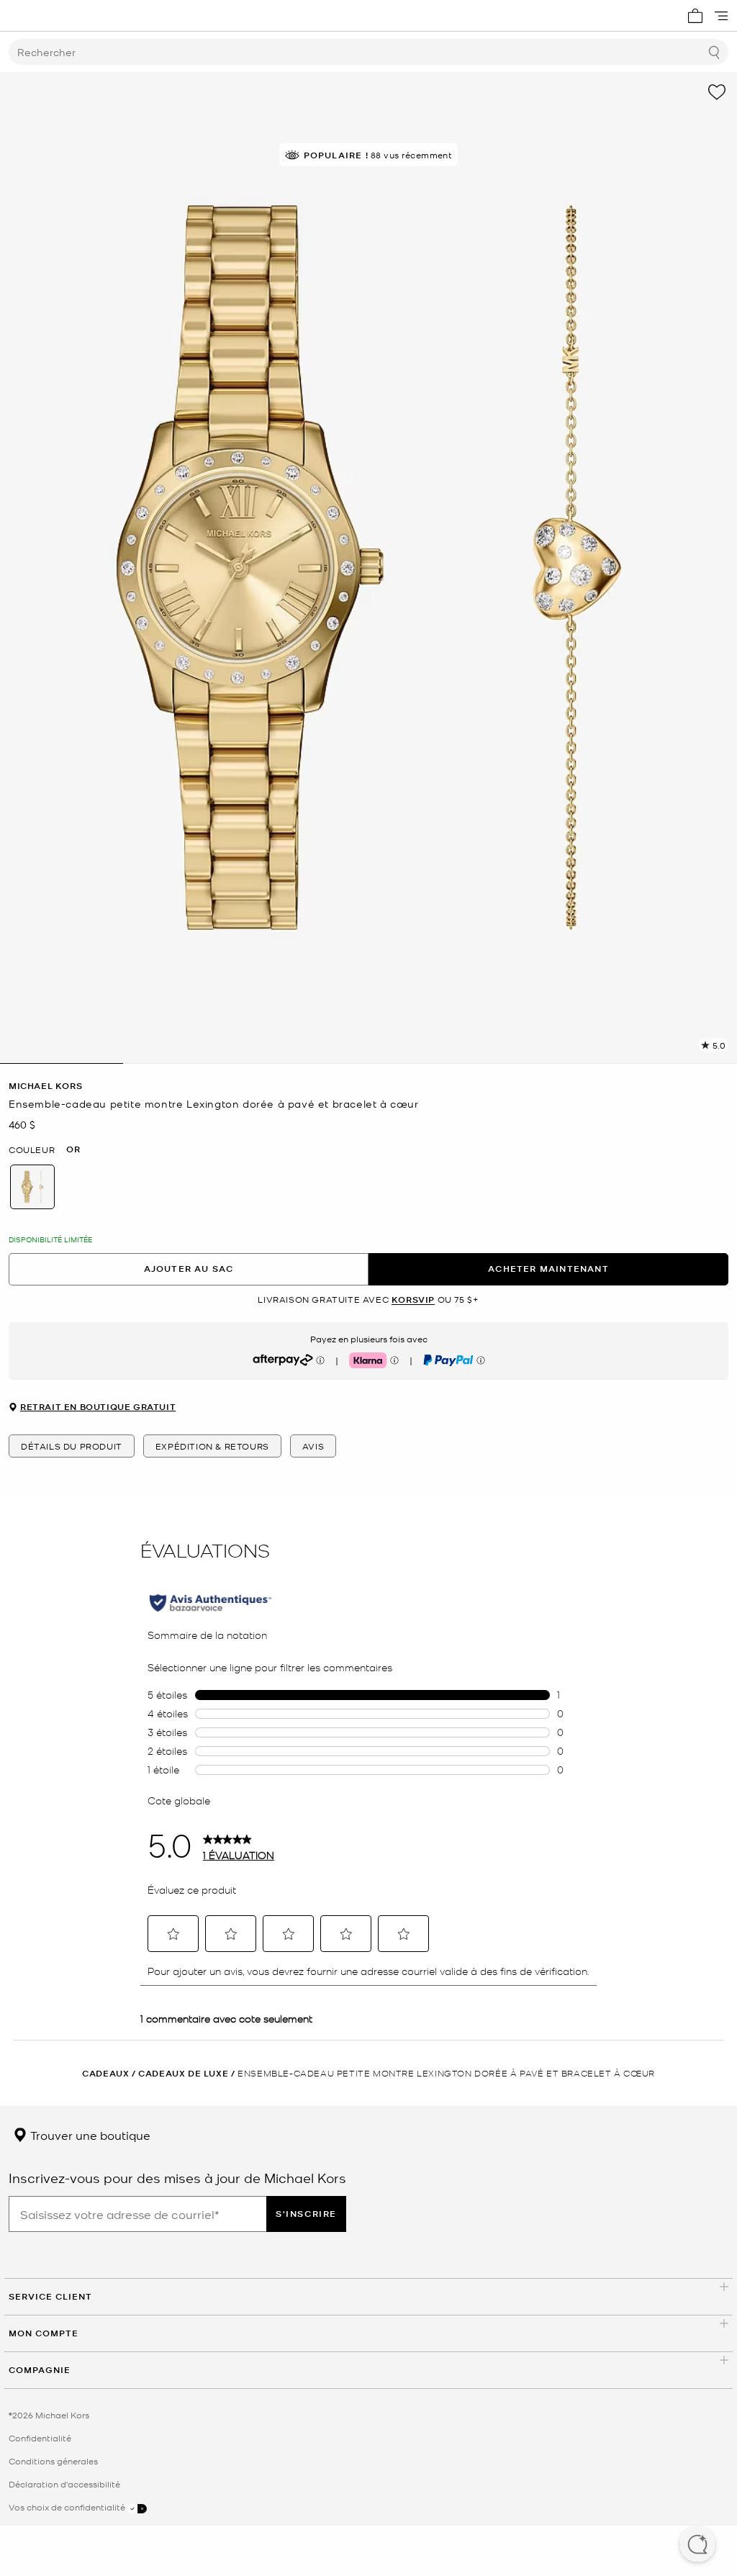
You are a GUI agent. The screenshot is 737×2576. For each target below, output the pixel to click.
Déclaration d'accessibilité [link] (64, 2484)
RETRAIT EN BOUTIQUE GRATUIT (98, 1407)
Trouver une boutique (89, 2135)
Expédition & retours (212, 1446)
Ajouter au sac (189, 1269)
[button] (697, 2546)
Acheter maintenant (548, 1269)
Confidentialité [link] (40, 2438)
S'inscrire (306, 2214)
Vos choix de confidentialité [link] (68, 2507)
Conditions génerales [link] (53, 2461)
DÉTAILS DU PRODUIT (72, 1446)
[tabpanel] (368, 568)
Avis (313, 1446)
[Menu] (721, 16)
